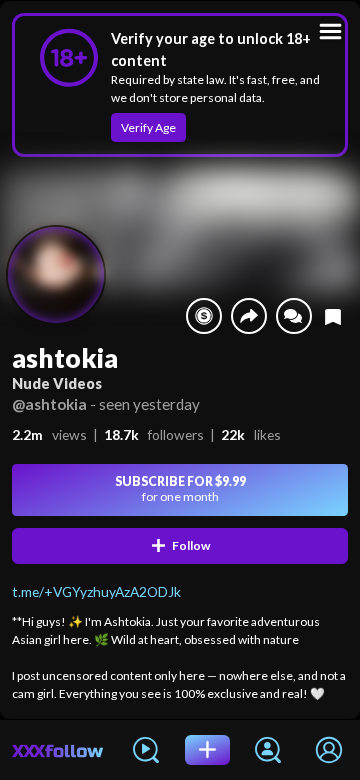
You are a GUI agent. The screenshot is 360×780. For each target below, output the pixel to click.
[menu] (330, 31)
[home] (58, 750)
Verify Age (148, 127)
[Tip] (204, 316)
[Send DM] (294, 316)
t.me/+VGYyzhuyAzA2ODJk (96, 591)
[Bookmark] (333, 316)
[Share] (249, 316)
